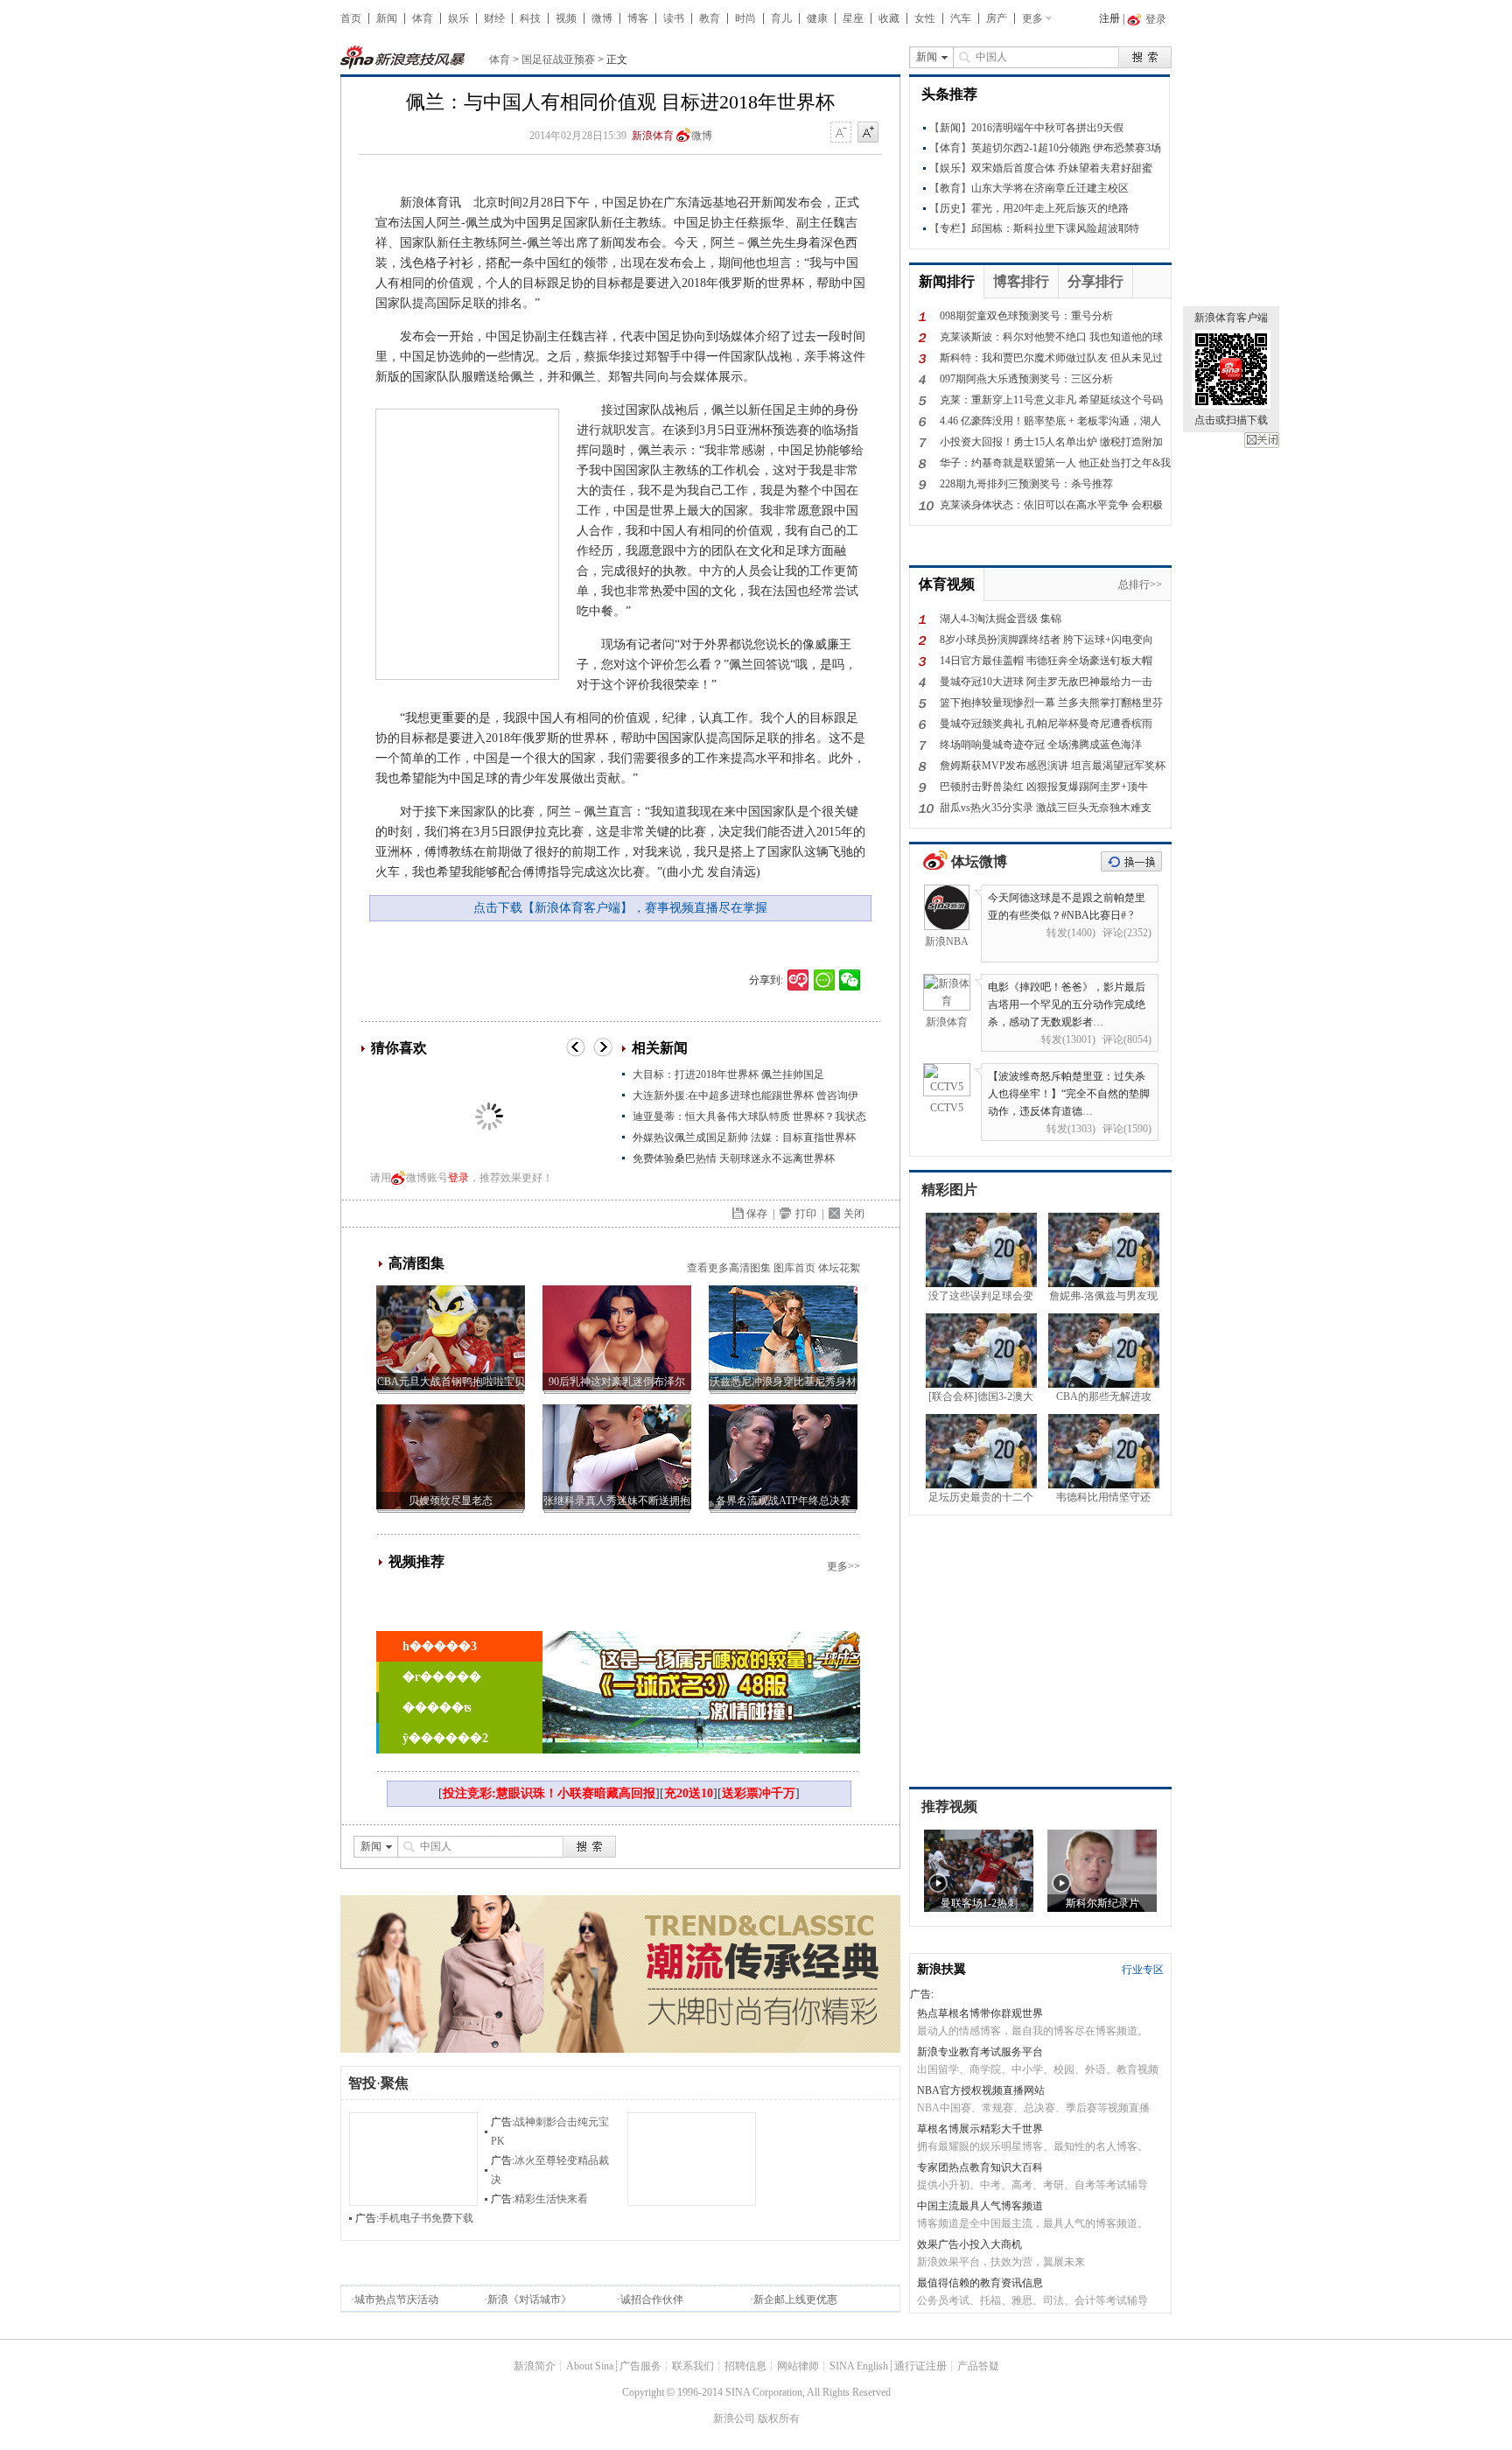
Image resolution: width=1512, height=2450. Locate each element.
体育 (423, 18)
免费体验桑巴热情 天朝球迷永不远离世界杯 (734, 1158)
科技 (530, 18)
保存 (757, 1214)
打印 (806, 1214)
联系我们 (693, 2366)
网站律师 (798, 2366)
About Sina (590, 2366)
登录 (458, 1178)
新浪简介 (535, 2366)
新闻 (387, 18)
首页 (351, 18)
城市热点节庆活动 (396, 2299)
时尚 (745, 18)
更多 (1032, 18)
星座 (853, 18)
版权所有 (779, 2418)
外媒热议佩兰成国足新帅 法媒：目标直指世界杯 (744, 1137)
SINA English (859, 2366)
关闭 (1262, 440)
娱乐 (458, 18)
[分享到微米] (798, 980)
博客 (638, 18)
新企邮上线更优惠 (795, 2299)
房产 (997, 18)
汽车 (961, 18)
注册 (1109, 18)
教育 (710, 18)
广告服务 (640, 2366)
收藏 (889, 18)
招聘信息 (745, 2366)
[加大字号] (868, 133)
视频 (566, 18)
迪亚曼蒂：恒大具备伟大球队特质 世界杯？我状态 (749, 1116)
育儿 (781, 18)
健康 (817, 18)
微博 (602, 18)
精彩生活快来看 (551, 2199)
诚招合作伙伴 (652, 2299)
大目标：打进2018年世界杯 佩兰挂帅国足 (728, 1074)
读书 (674, 18)
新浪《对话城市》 (529, 2299)
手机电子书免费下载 (426, 2218)
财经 (494, 18)
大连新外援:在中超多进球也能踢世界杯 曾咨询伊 (745, 1095)
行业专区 (1143, 1970)
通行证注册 (920, 2366)
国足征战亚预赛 (558, 59)
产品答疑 (978, 2366)
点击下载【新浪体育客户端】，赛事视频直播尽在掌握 (620, 908)
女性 (925, 18)
